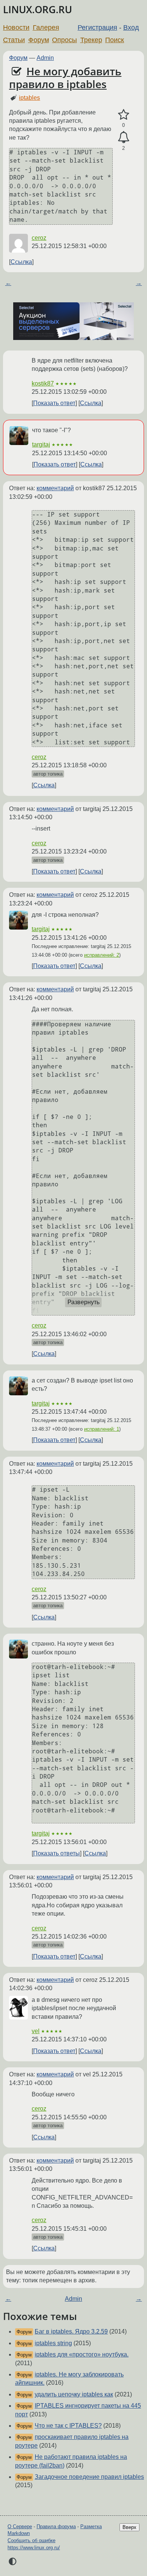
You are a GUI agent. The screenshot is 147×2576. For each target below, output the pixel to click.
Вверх (129, 2527)
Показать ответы (57, 1853)
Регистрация (97, 27)
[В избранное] (123, 115)
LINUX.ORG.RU (38, 10)
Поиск (115, 40)
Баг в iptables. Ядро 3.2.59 (71, 2331)
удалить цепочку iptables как (74, 2394)
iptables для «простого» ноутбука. (82, 2354)
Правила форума (56, 2526)
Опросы (64, 40)
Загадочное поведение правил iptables (89, 2477)
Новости (16, 27)
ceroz (39, 238)
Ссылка (21, 262)
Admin (45, 58)
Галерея (46, 27)
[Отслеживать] (123, 137)
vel (36, 2031)
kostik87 (43, 383)
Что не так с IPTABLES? (68, 2426)
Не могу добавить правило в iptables (65, 78)
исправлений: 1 (102, 1429)
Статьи (14, 40)
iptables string (53, 2343)
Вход (131, 27)
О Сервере (20, 2526)
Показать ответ (54, 403)
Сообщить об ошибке (31, 2540)
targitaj (41, 444)
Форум (39, 40)
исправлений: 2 (102, 955)
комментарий (55, 488)
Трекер (91, 40)
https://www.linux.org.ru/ (34, 2548)
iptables (29, 98)
